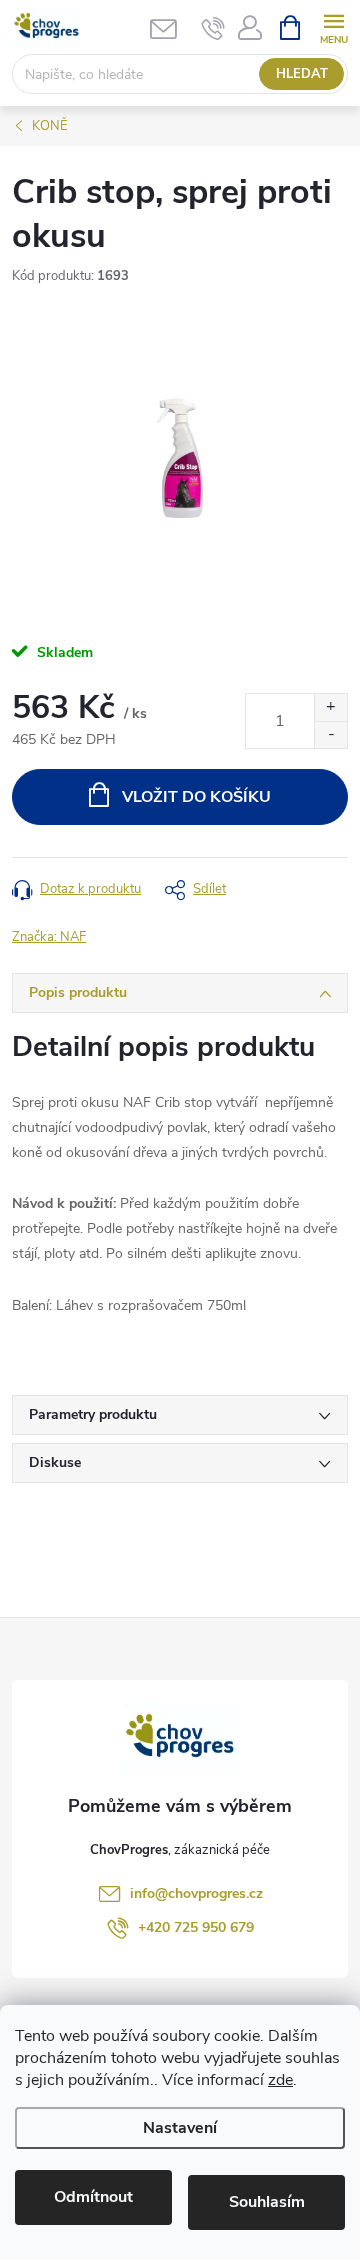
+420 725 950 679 (196, 1927)
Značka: (49, 937)
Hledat (302, 74)
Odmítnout (93, 2197)
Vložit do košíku (196, 797)
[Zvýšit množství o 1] (330, 707)
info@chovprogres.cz (196, 1893)
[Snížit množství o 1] (330, 734)
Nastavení (180, 2128)
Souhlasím (267, 2202)
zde (280, 2080)
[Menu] (333, 26)
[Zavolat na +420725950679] (213, 28)
